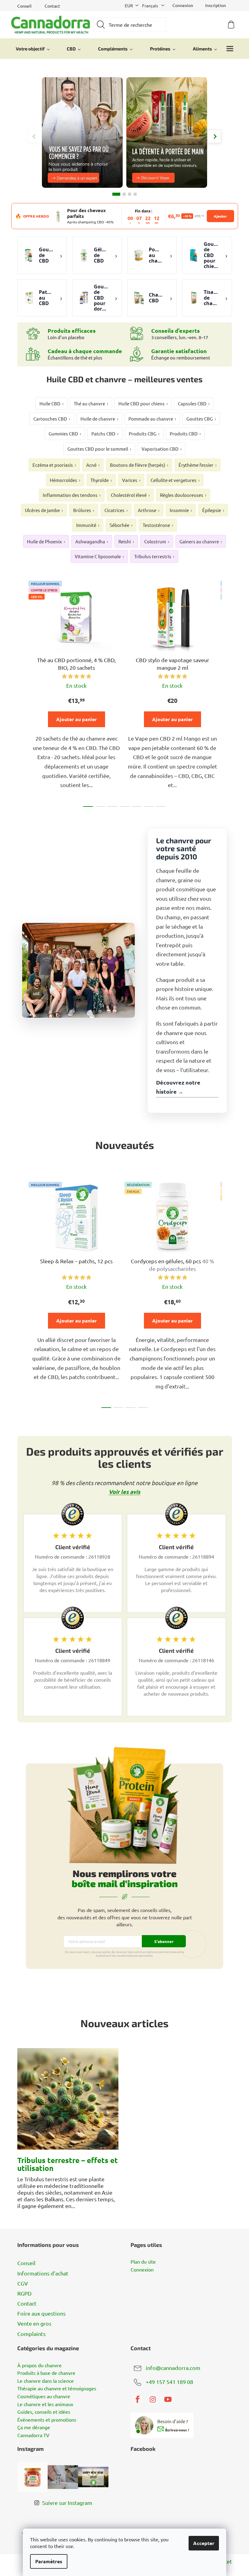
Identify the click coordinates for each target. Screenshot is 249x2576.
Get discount (168, 1320)
